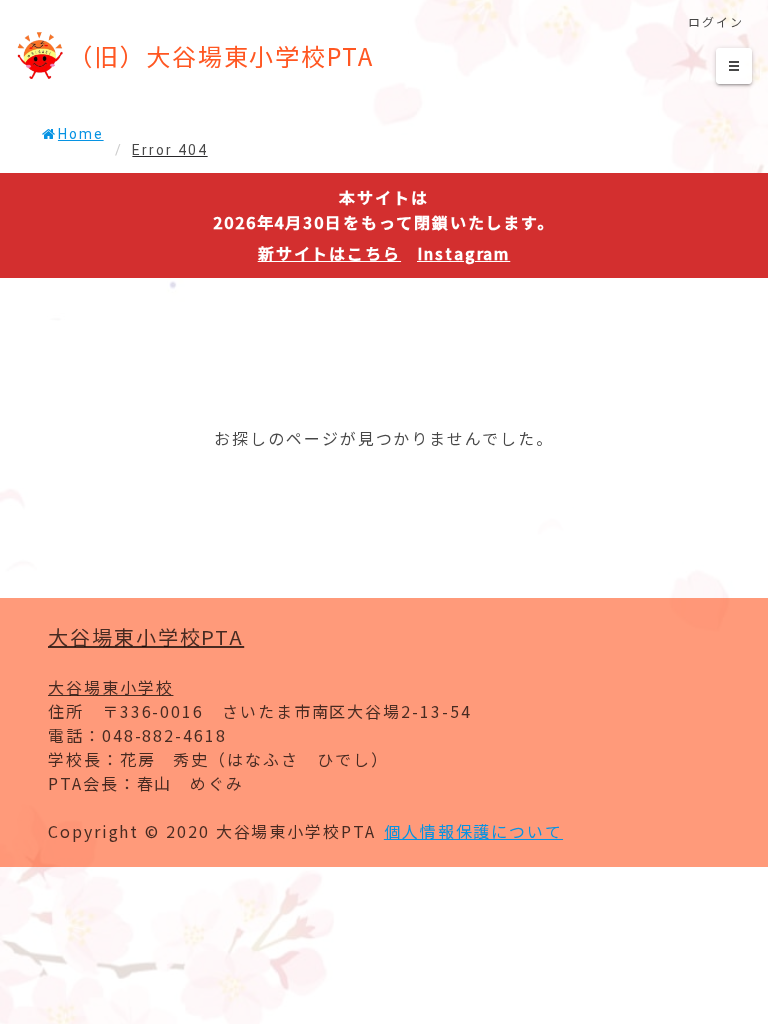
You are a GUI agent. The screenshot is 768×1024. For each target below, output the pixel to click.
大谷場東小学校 (110, 687)
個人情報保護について (473, 831)
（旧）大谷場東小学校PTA (221, 55)
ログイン (716, 21)
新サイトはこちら (329, 253)
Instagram (463, 253)
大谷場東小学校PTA (146, 636)
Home (81, 134)
